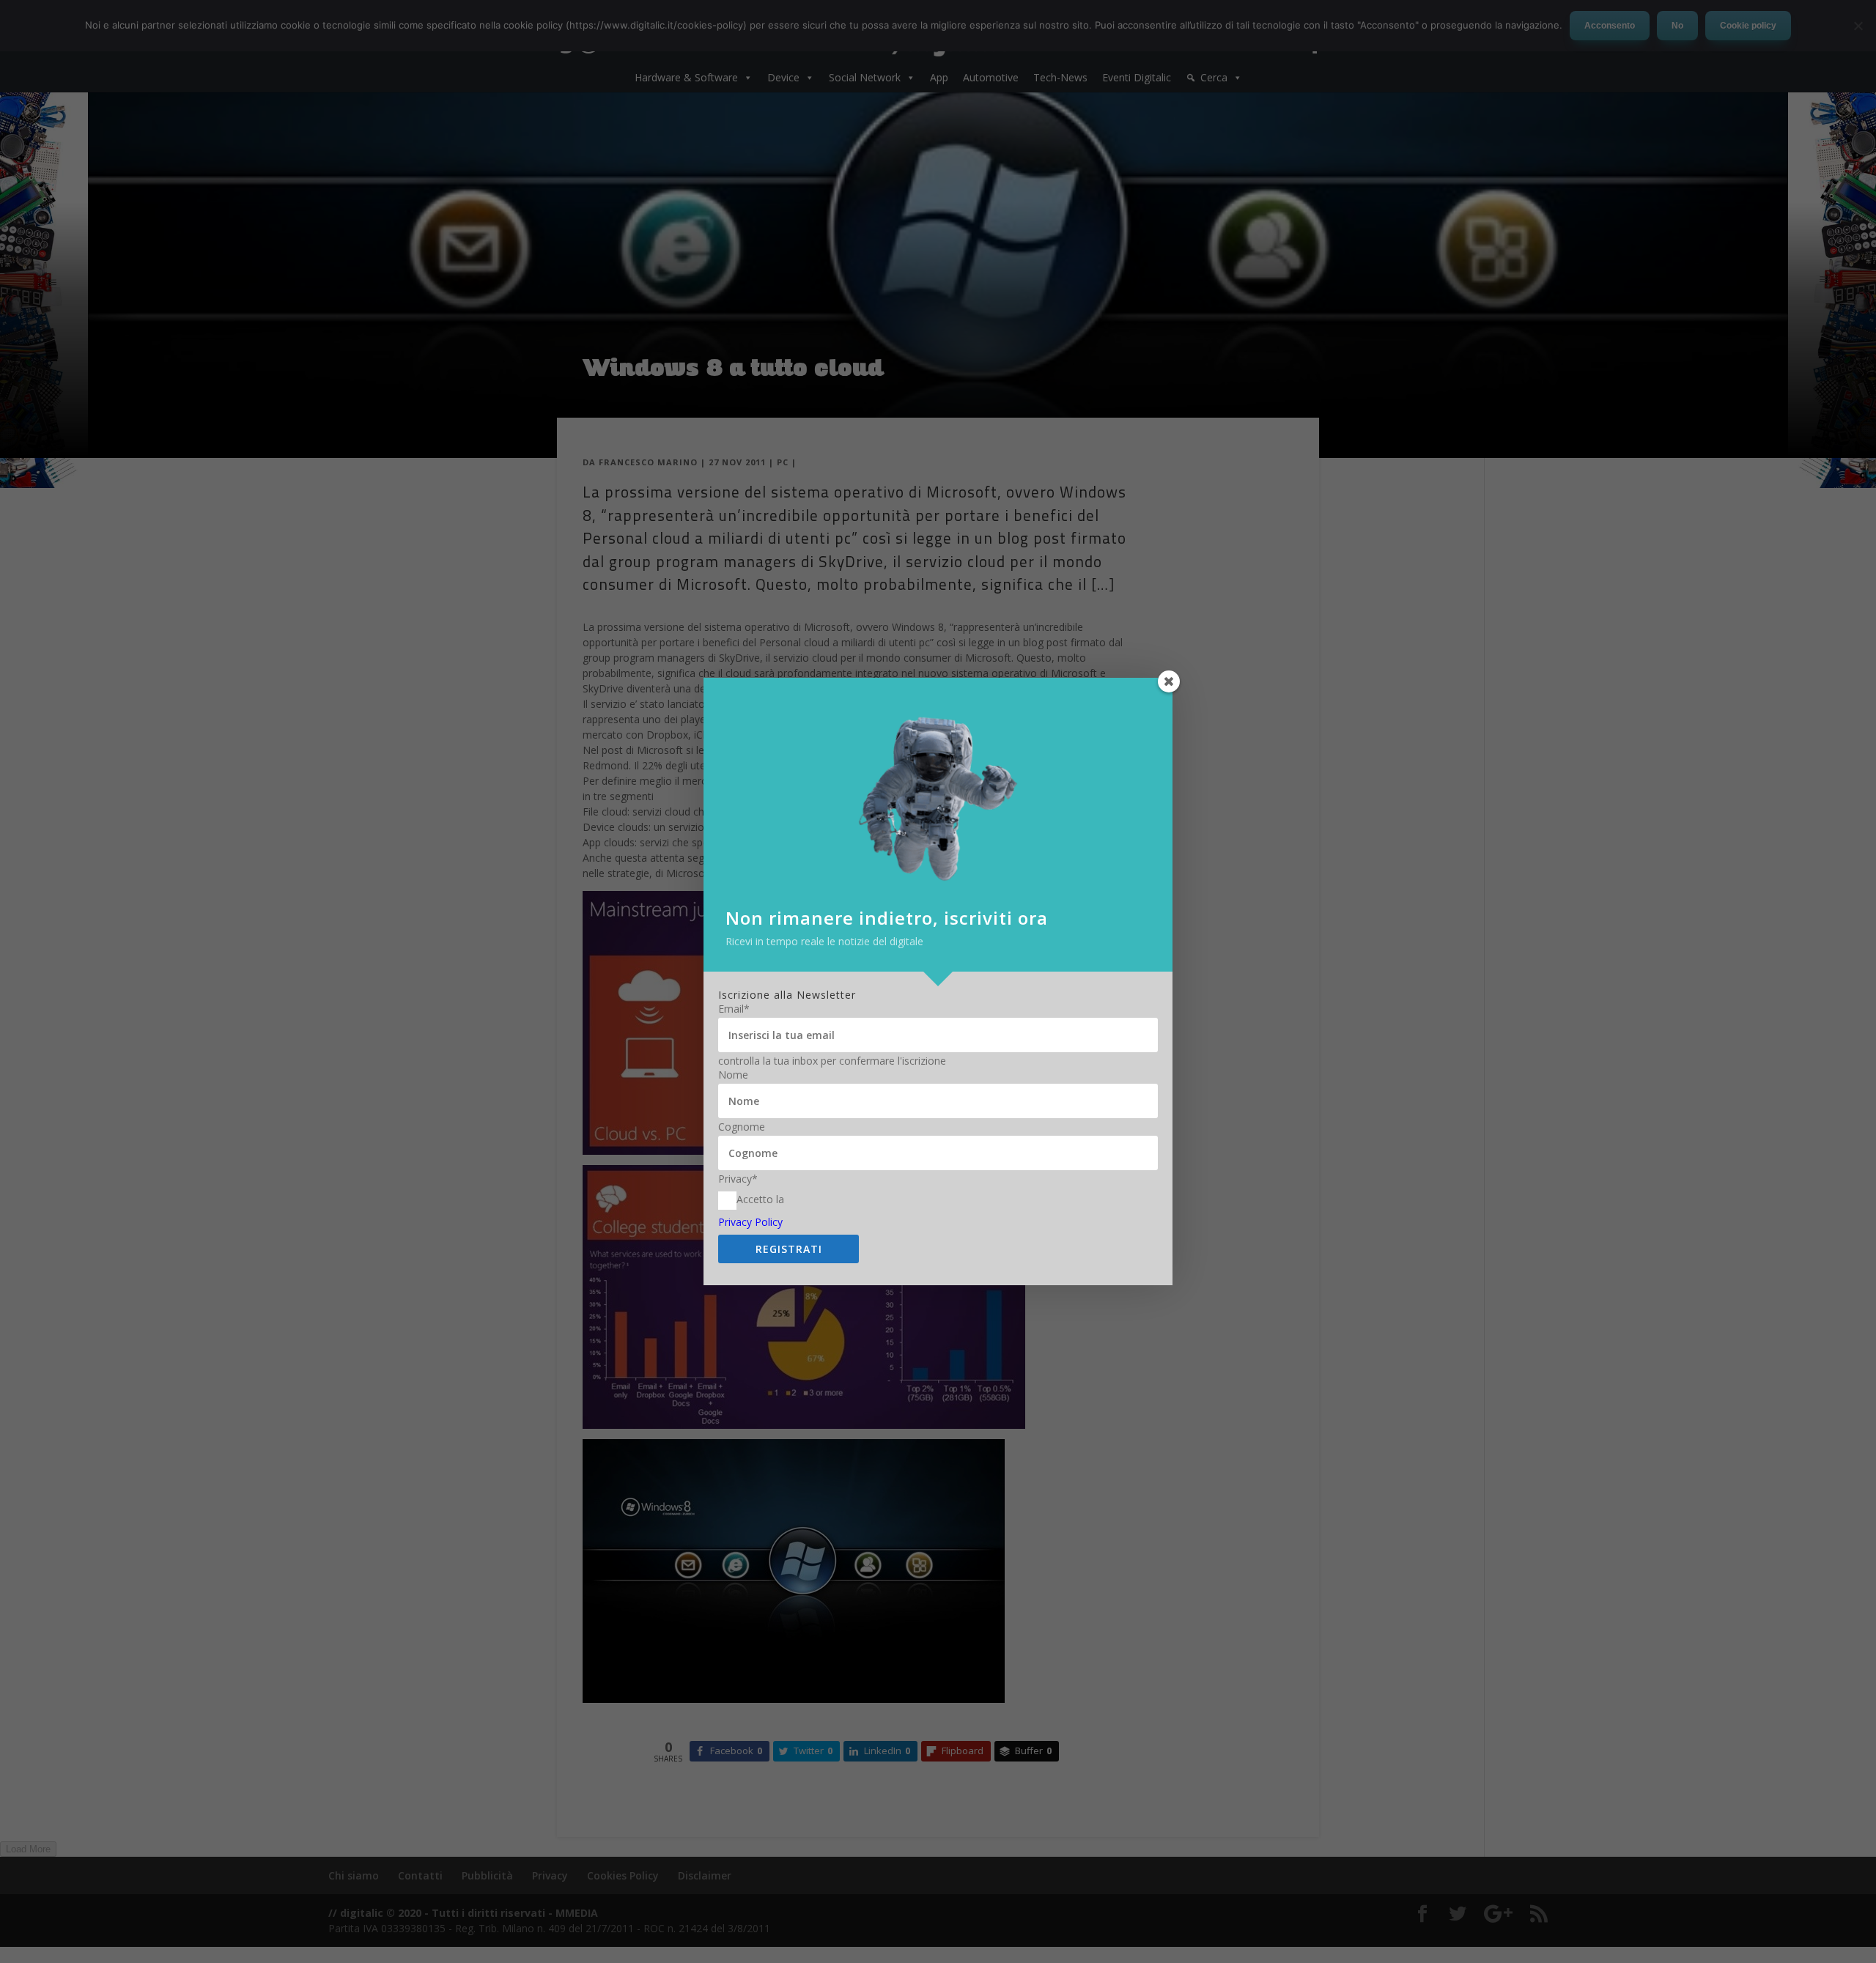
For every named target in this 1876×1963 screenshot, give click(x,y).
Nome (733, 1075)
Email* (734, 1009)
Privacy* (738, 1179)
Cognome (742, 1127)
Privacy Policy (750, 1222)
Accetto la (760, 1199)
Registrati (789, 1249)
